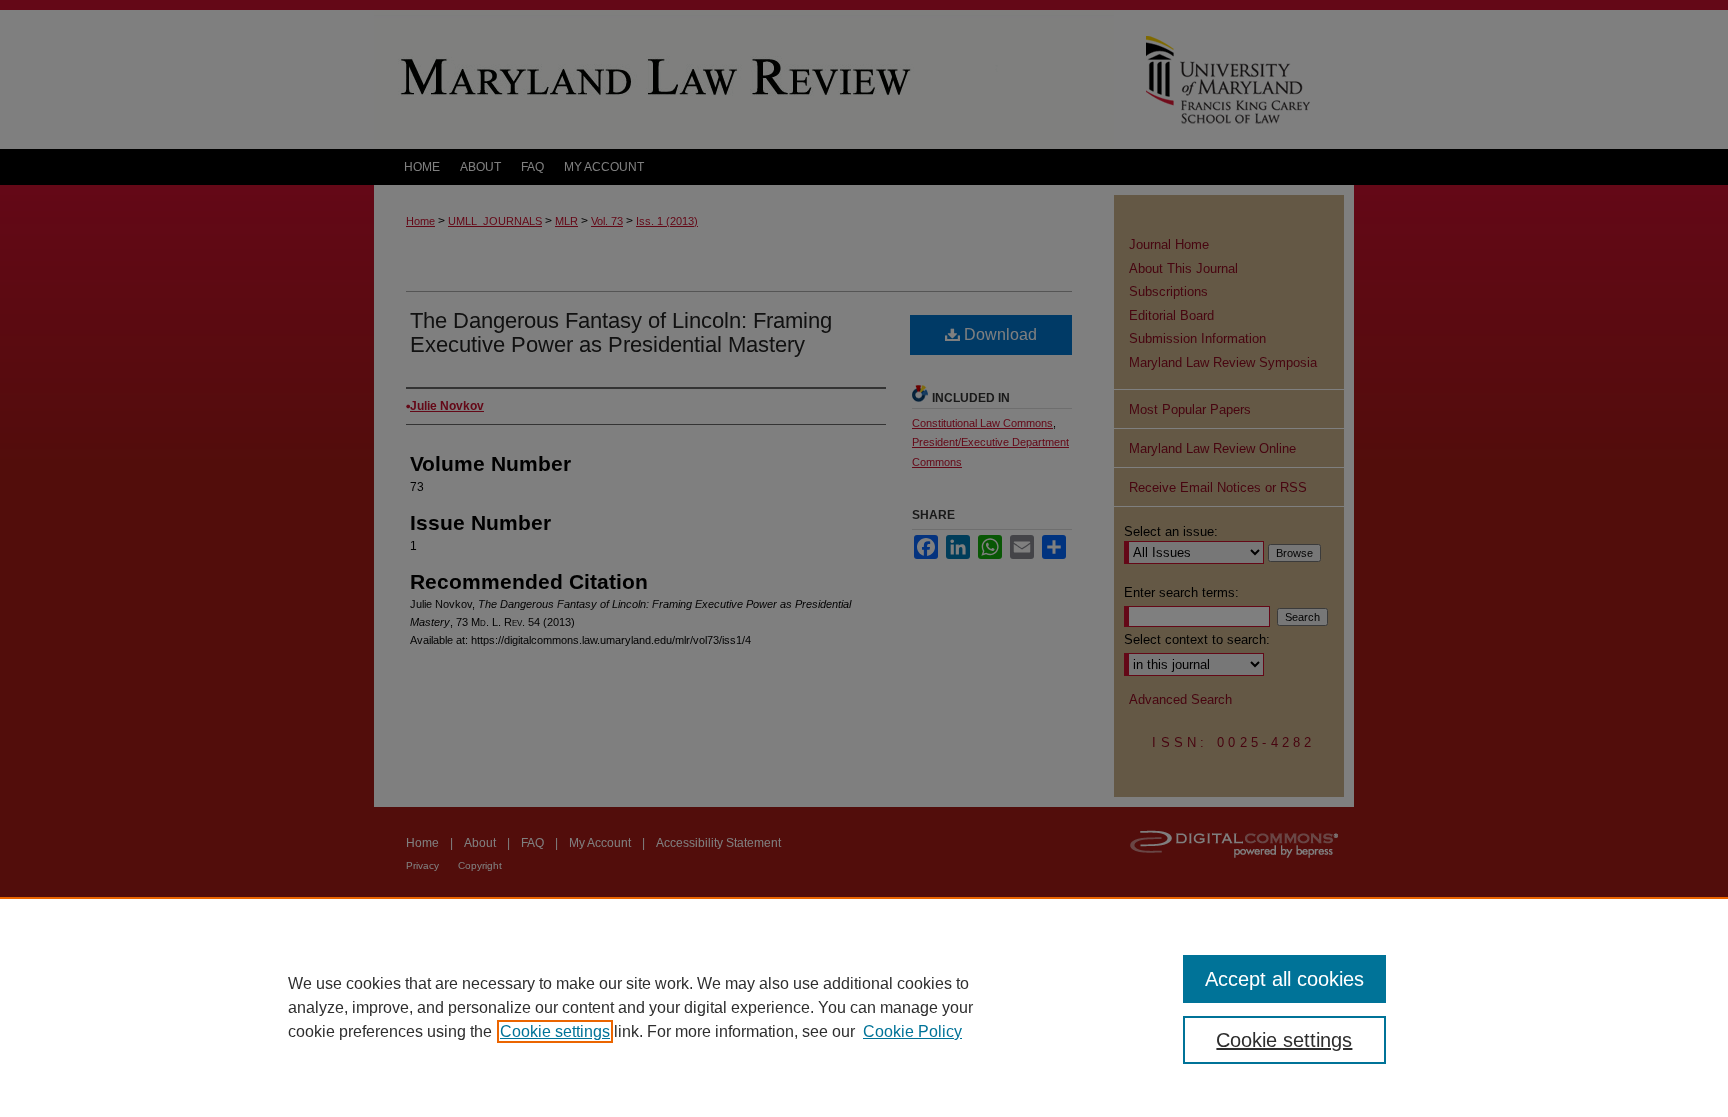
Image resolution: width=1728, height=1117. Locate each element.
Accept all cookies (1284, 979)
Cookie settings (555, 1031)
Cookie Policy (912, 1031)
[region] (864, 1007)
